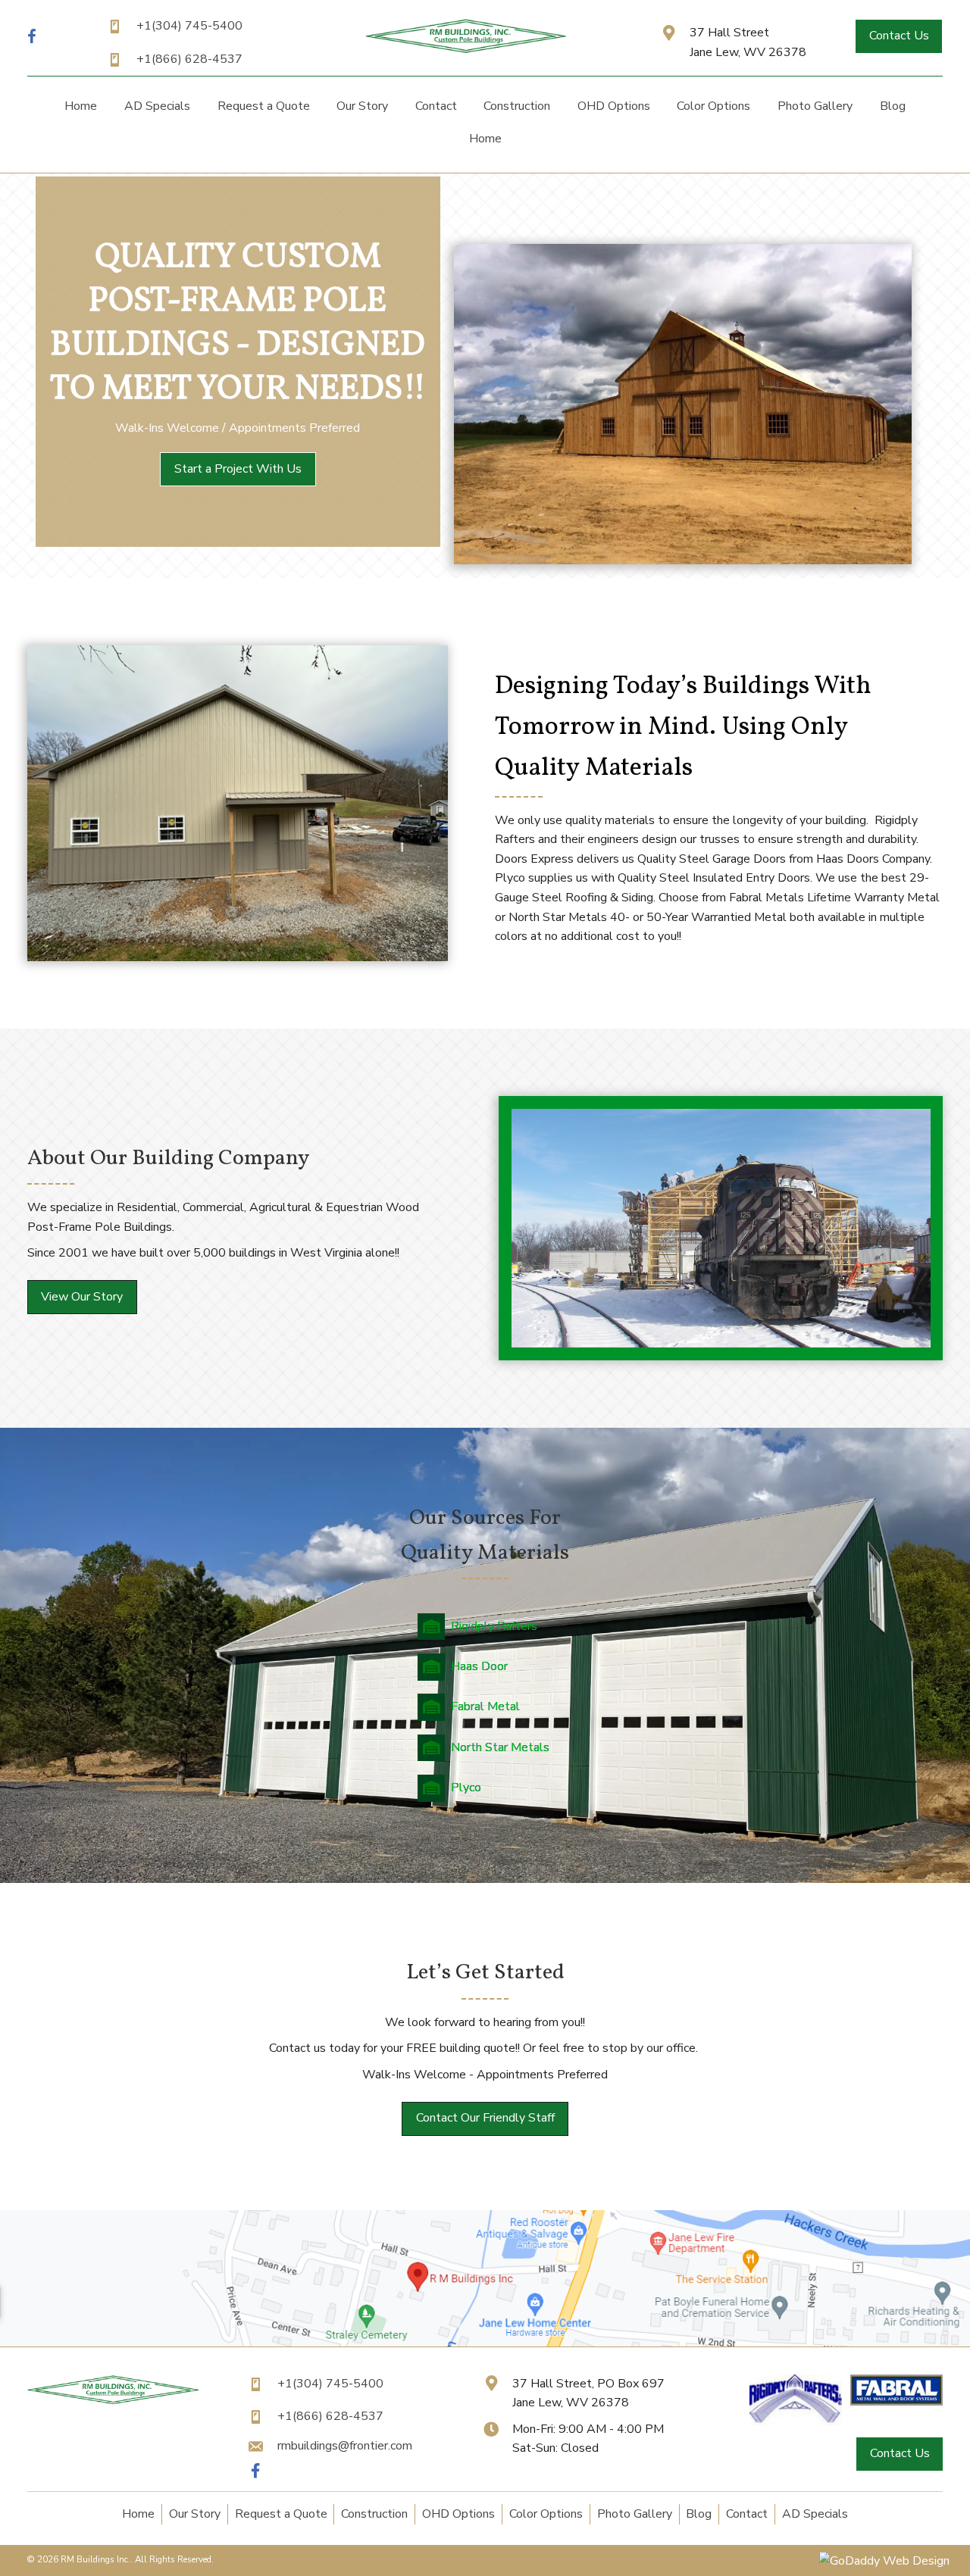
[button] (899, 36)
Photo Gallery (635, 2514)
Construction (374, 2514)
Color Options (546, 2514)
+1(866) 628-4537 (189, 59)
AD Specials (815, 2514)
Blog (699, 2514)
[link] (81, 106)
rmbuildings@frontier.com (345, 2446)
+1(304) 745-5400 (189, 26)
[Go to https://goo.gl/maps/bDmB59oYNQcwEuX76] (743, 43)
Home (138, 2514)
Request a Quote (281, 2514)
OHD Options (458, 2514)
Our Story (195, 2514)
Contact (747, 2514)
